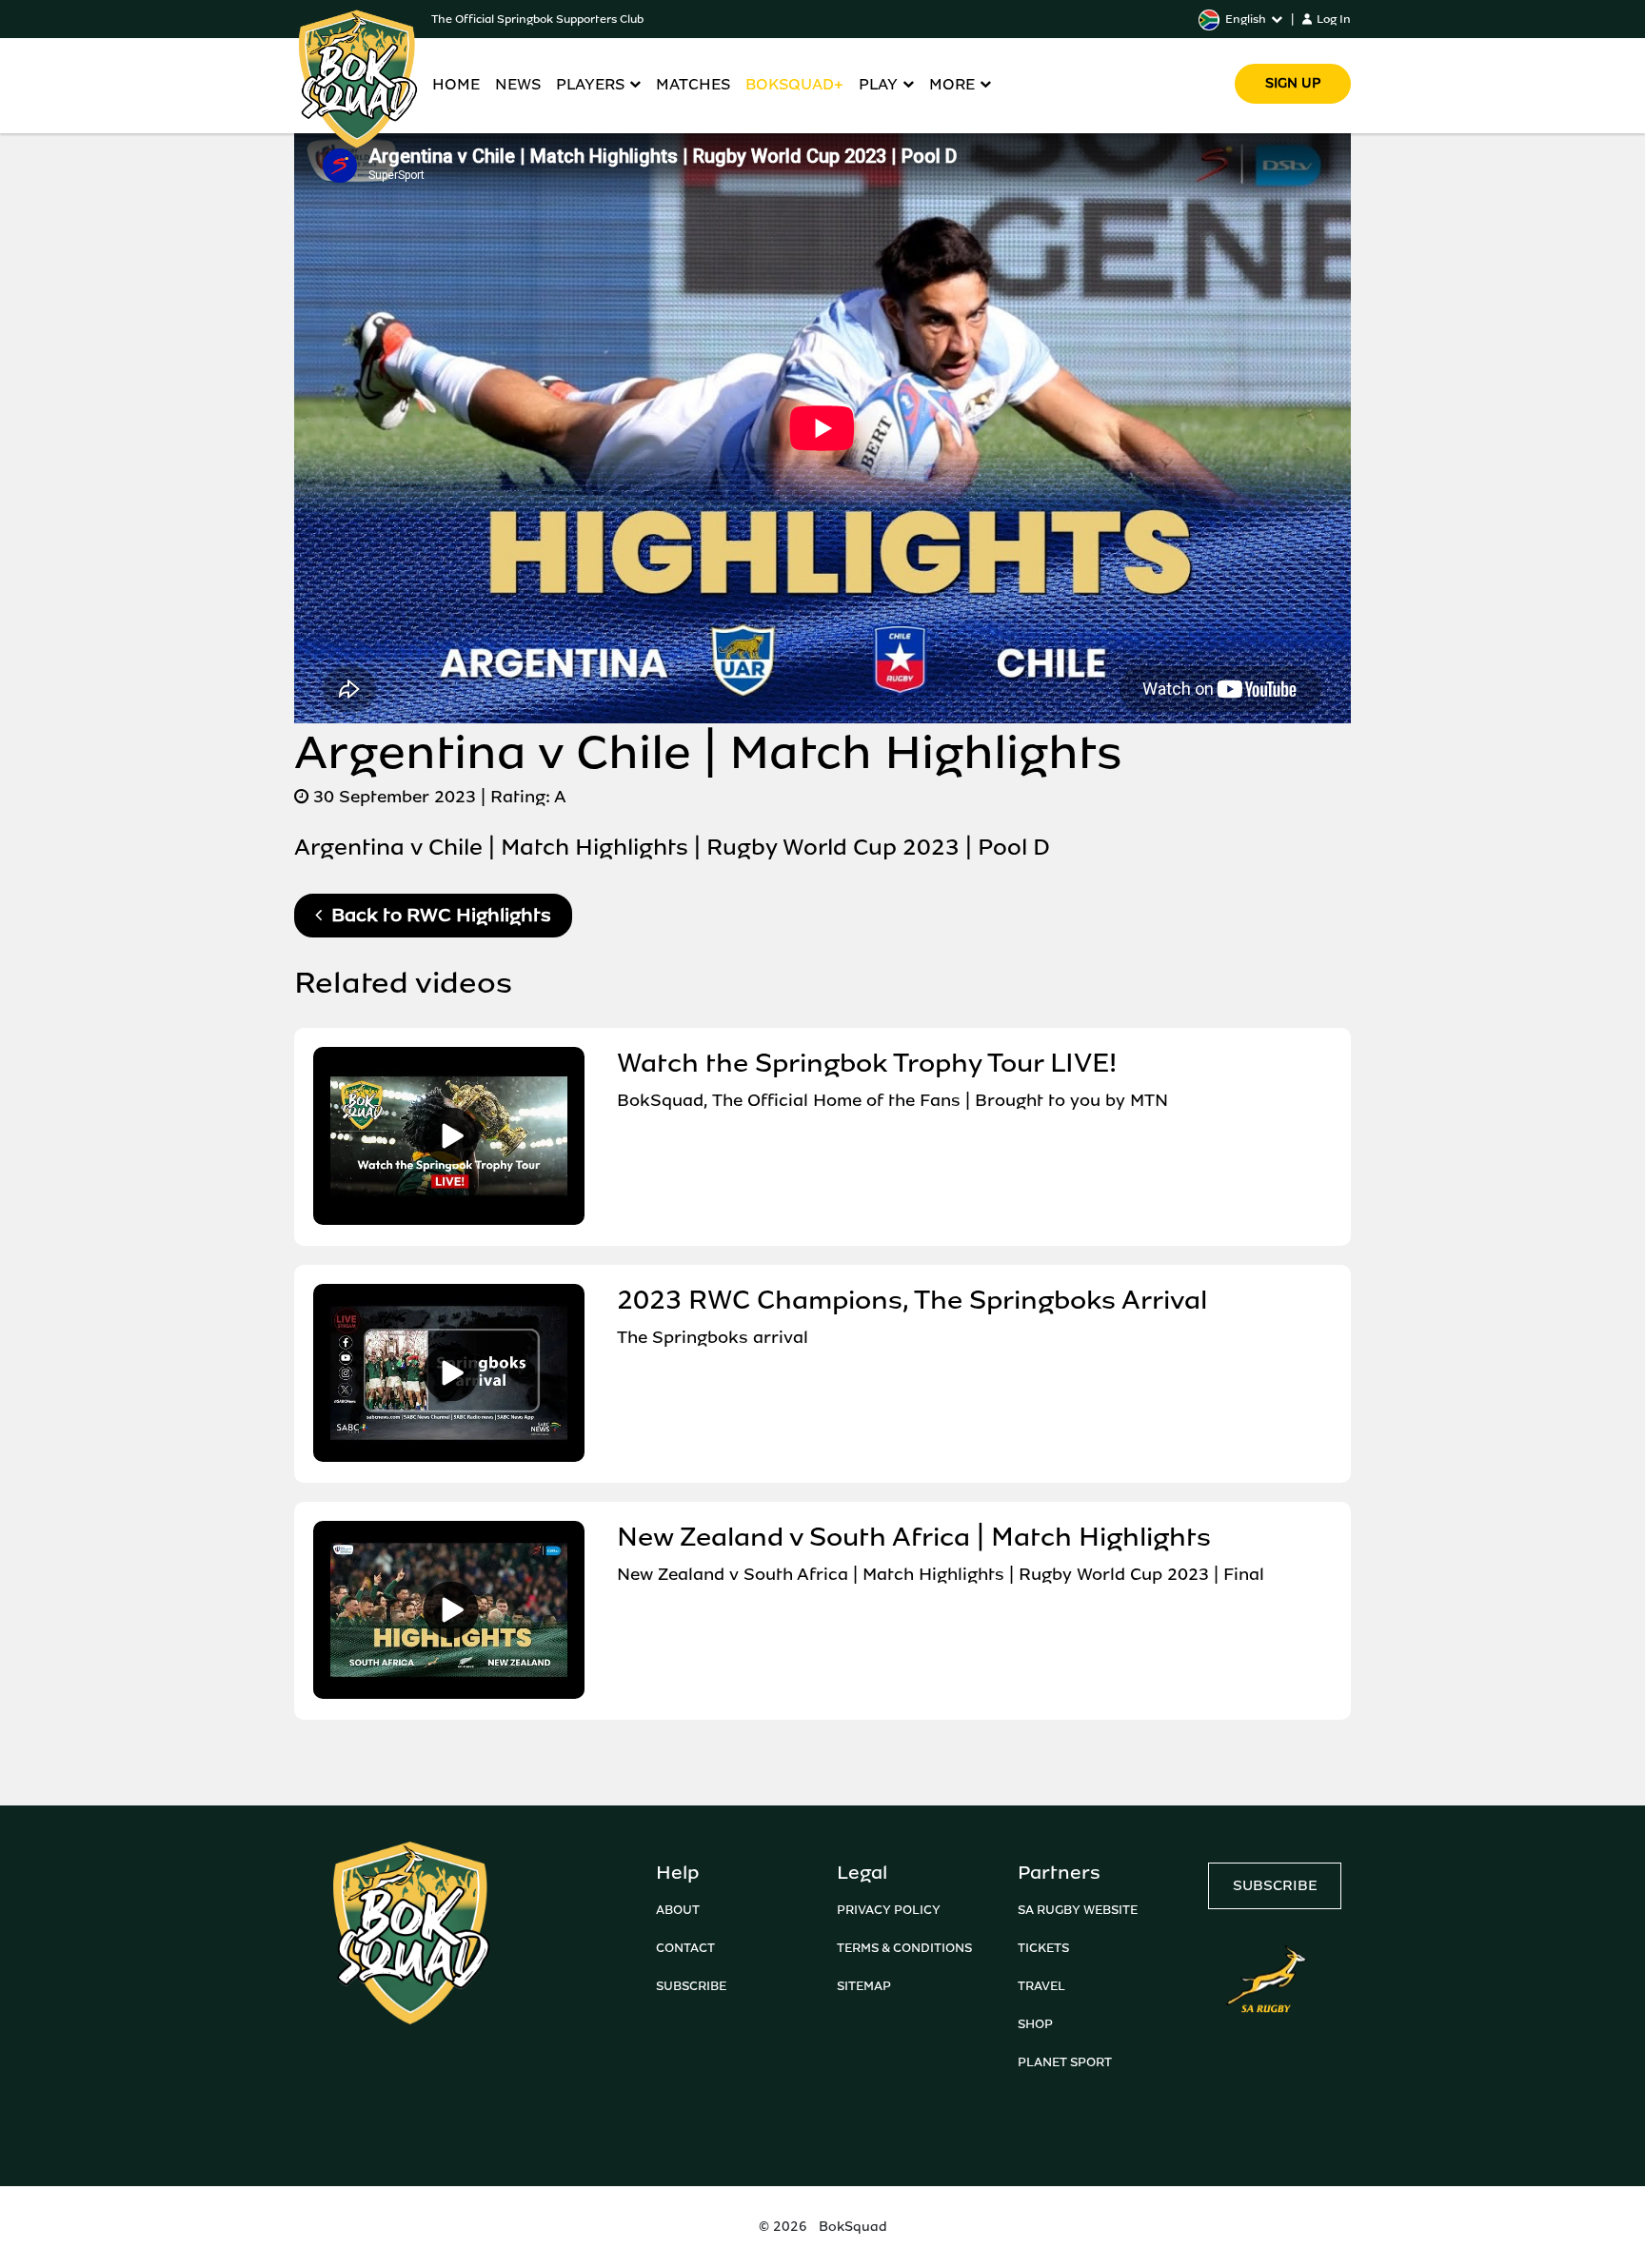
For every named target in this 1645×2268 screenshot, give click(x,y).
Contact (685, 1948)
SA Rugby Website (1078, 1910)
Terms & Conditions (904, 1948)
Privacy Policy (889, 1910)
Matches (693, 84)
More (952, 84)
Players (590, 84)
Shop (1035, 2024)
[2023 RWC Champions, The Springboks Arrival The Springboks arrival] (811, 1457)
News (518, 84)
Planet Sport (1065, 2062)
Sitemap (864, 1986)
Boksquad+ (794, 84)
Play (878, 84)
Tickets (1043, 1948)
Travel (1041, 1986)
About (678, 1910)
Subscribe (691, 1986)
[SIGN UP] (1293, 57)
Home (456, 84)
